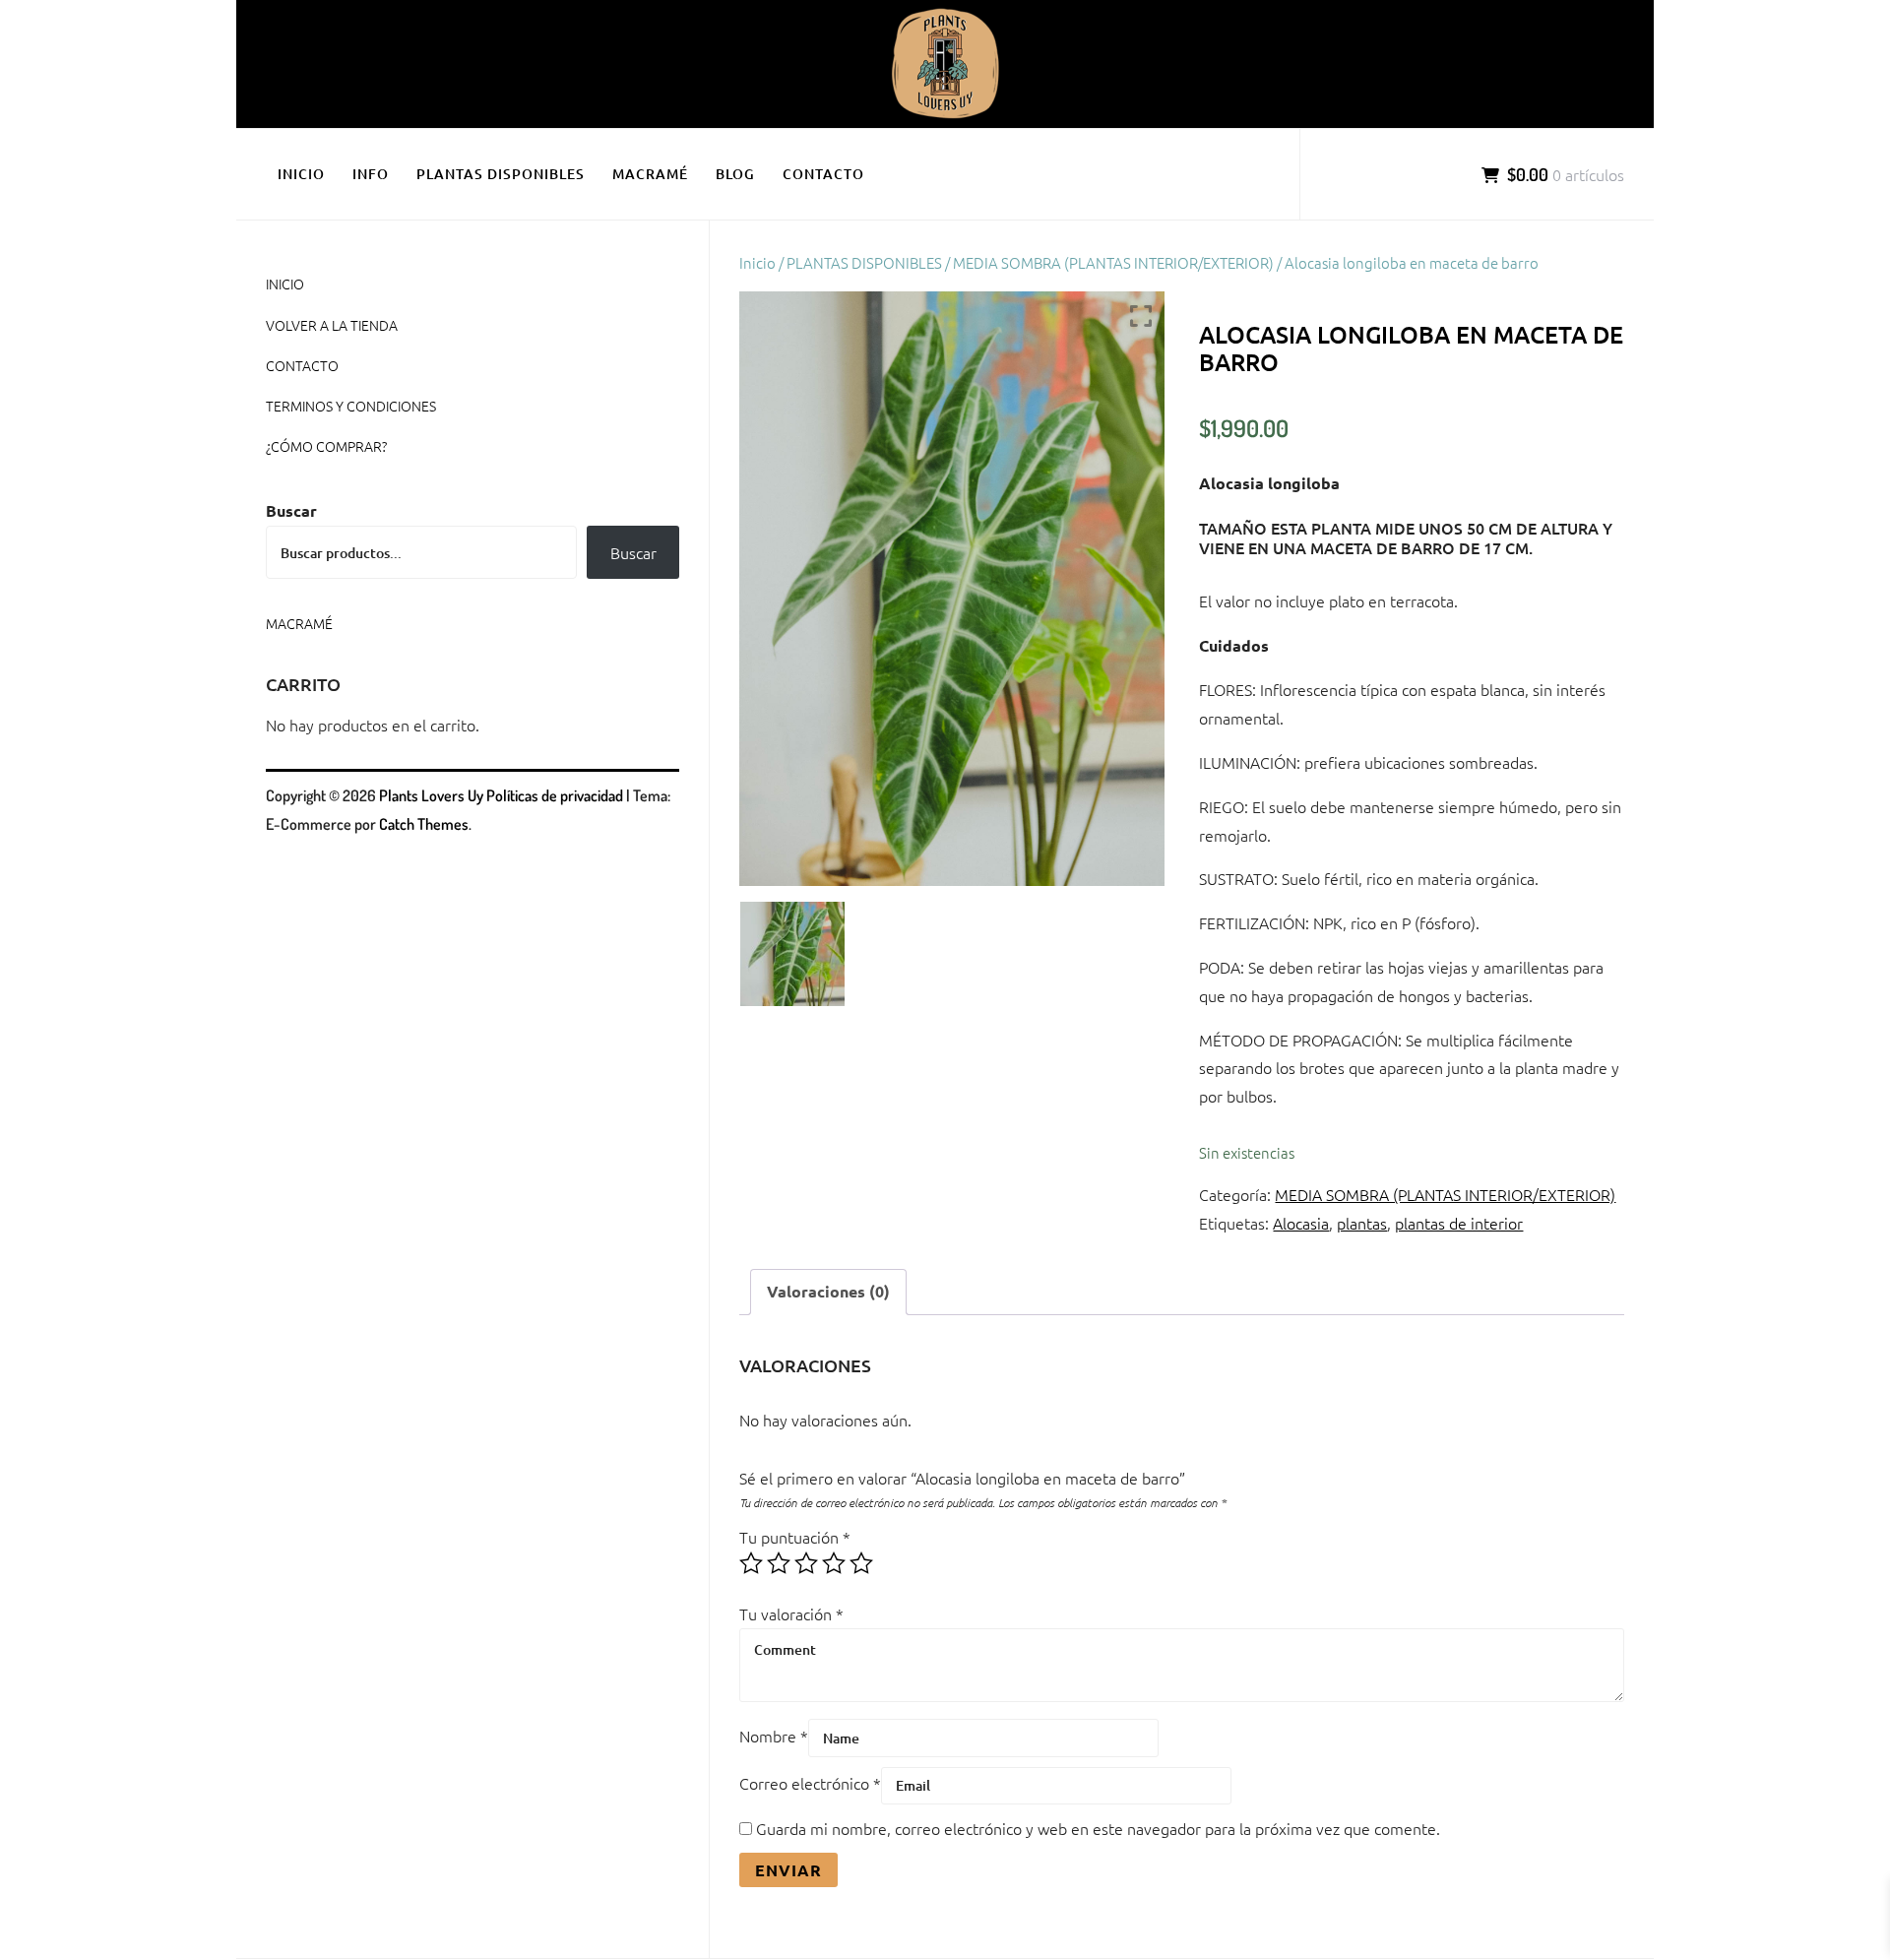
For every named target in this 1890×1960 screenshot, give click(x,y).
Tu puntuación (795, 1537)
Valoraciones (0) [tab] (828, 1291)
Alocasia (1301, 1223)
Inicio (757, 262)
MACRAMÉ (650, 174)
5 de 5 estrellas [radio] (861, 1563)
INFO (371, 174)
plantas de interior (1459, 1223)
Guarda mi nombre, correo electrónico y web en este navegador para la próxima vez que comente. (1098, 1828)
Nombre (774, 1736)
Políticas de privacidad (555, 795)
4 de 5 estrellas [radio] (834, 1563)
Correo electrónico (810, 1783)
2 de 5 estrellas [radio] (779, 1563)
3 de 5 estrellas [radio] (806, 1563)
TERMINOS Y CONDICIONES (351, 406)
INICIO (301, 174)
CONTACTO (823, 174)
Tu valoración (791, 1613)
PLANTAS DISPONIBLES (501, 174)
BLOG (735, 174)
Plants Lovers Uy (431, 795)
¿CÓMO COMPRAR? (326, 446)
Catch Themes (424, 824)
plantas (1362, 1223)
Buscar (291, 510)
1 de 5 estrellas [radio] (751, 1563)
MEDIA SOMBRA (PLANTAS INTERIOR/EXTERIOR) (1113, 262)
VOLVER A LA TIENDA (332, 325)
